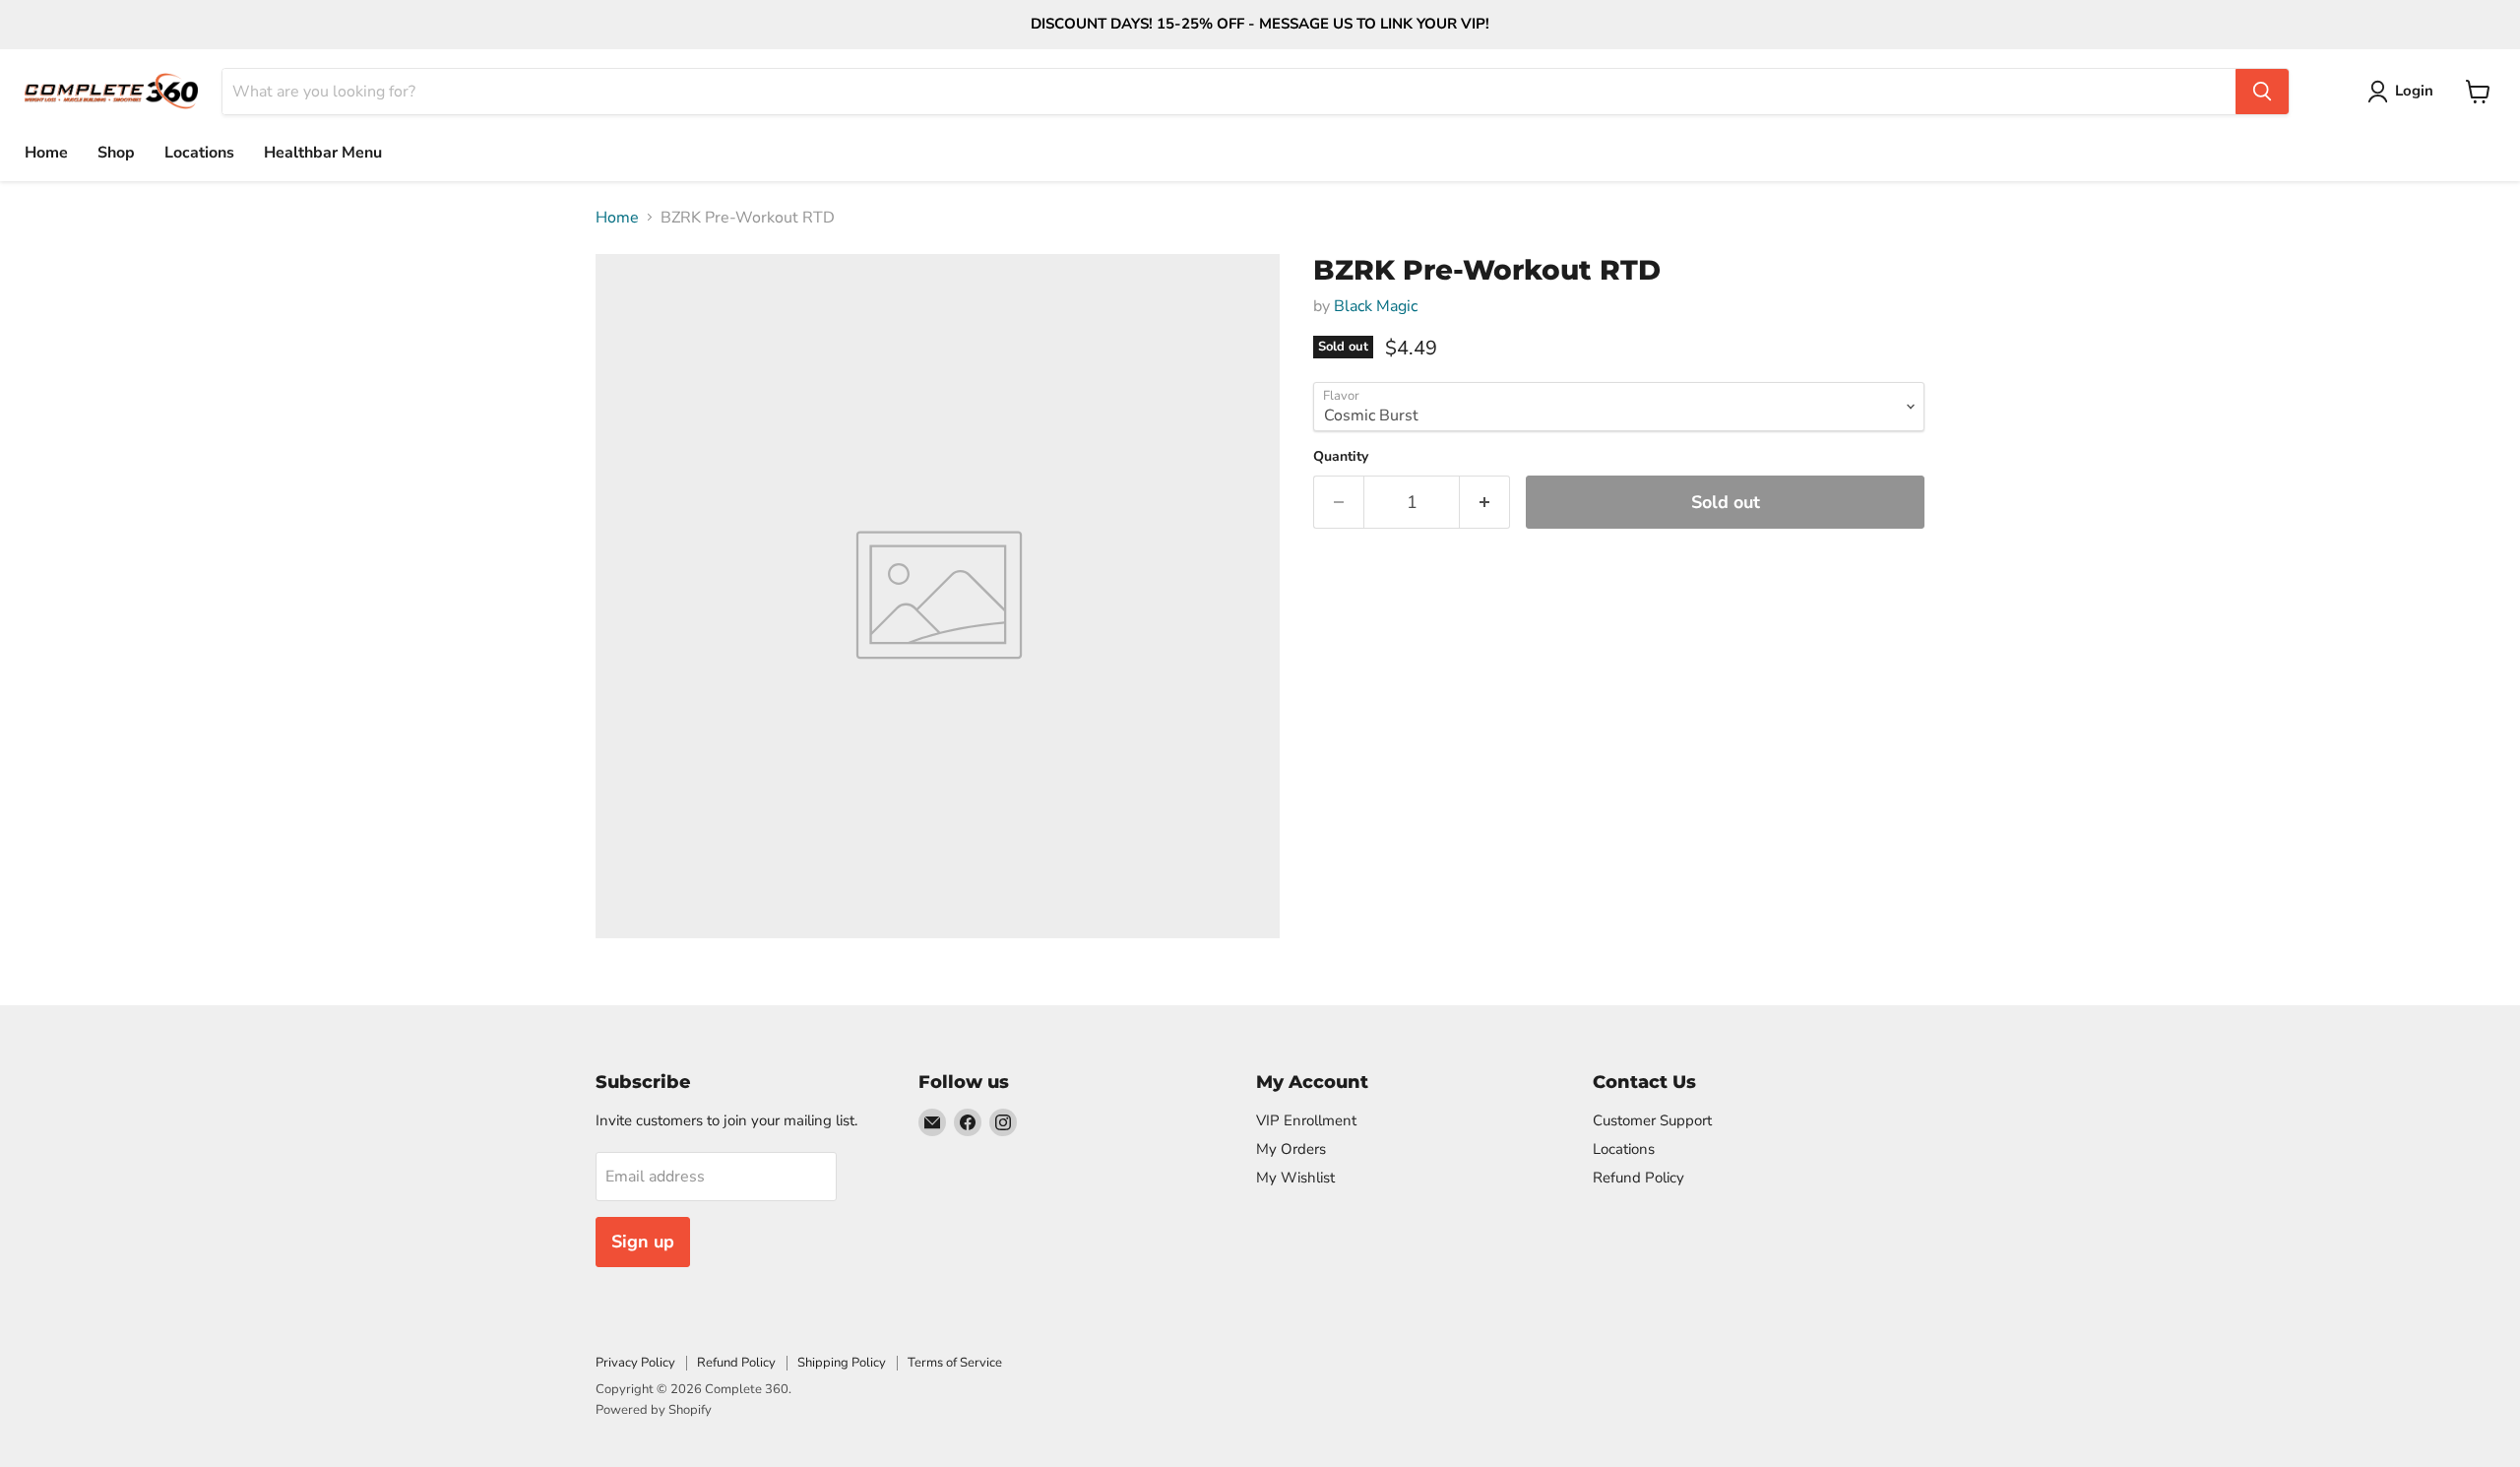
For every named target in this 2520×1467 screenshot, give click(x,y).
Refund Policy (1638, 1178)
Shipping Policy (842, 1363)
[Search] (2262, 92)
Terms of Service (955, 1363)
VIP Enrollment (1306, 1120)
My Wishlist (1295, 1178)
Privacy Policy (635, 1363)
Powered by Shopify (654, 1410)
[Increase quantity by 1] (1485, 503)
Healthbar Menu (323, 153)
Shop (116, 153)
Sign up (643, 1242)
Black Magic (1376, 306)
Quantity (1341, 457)
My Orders (1291, 1149)
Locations (199, 153)
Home (46, 153)
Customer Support (1652, 1120)
